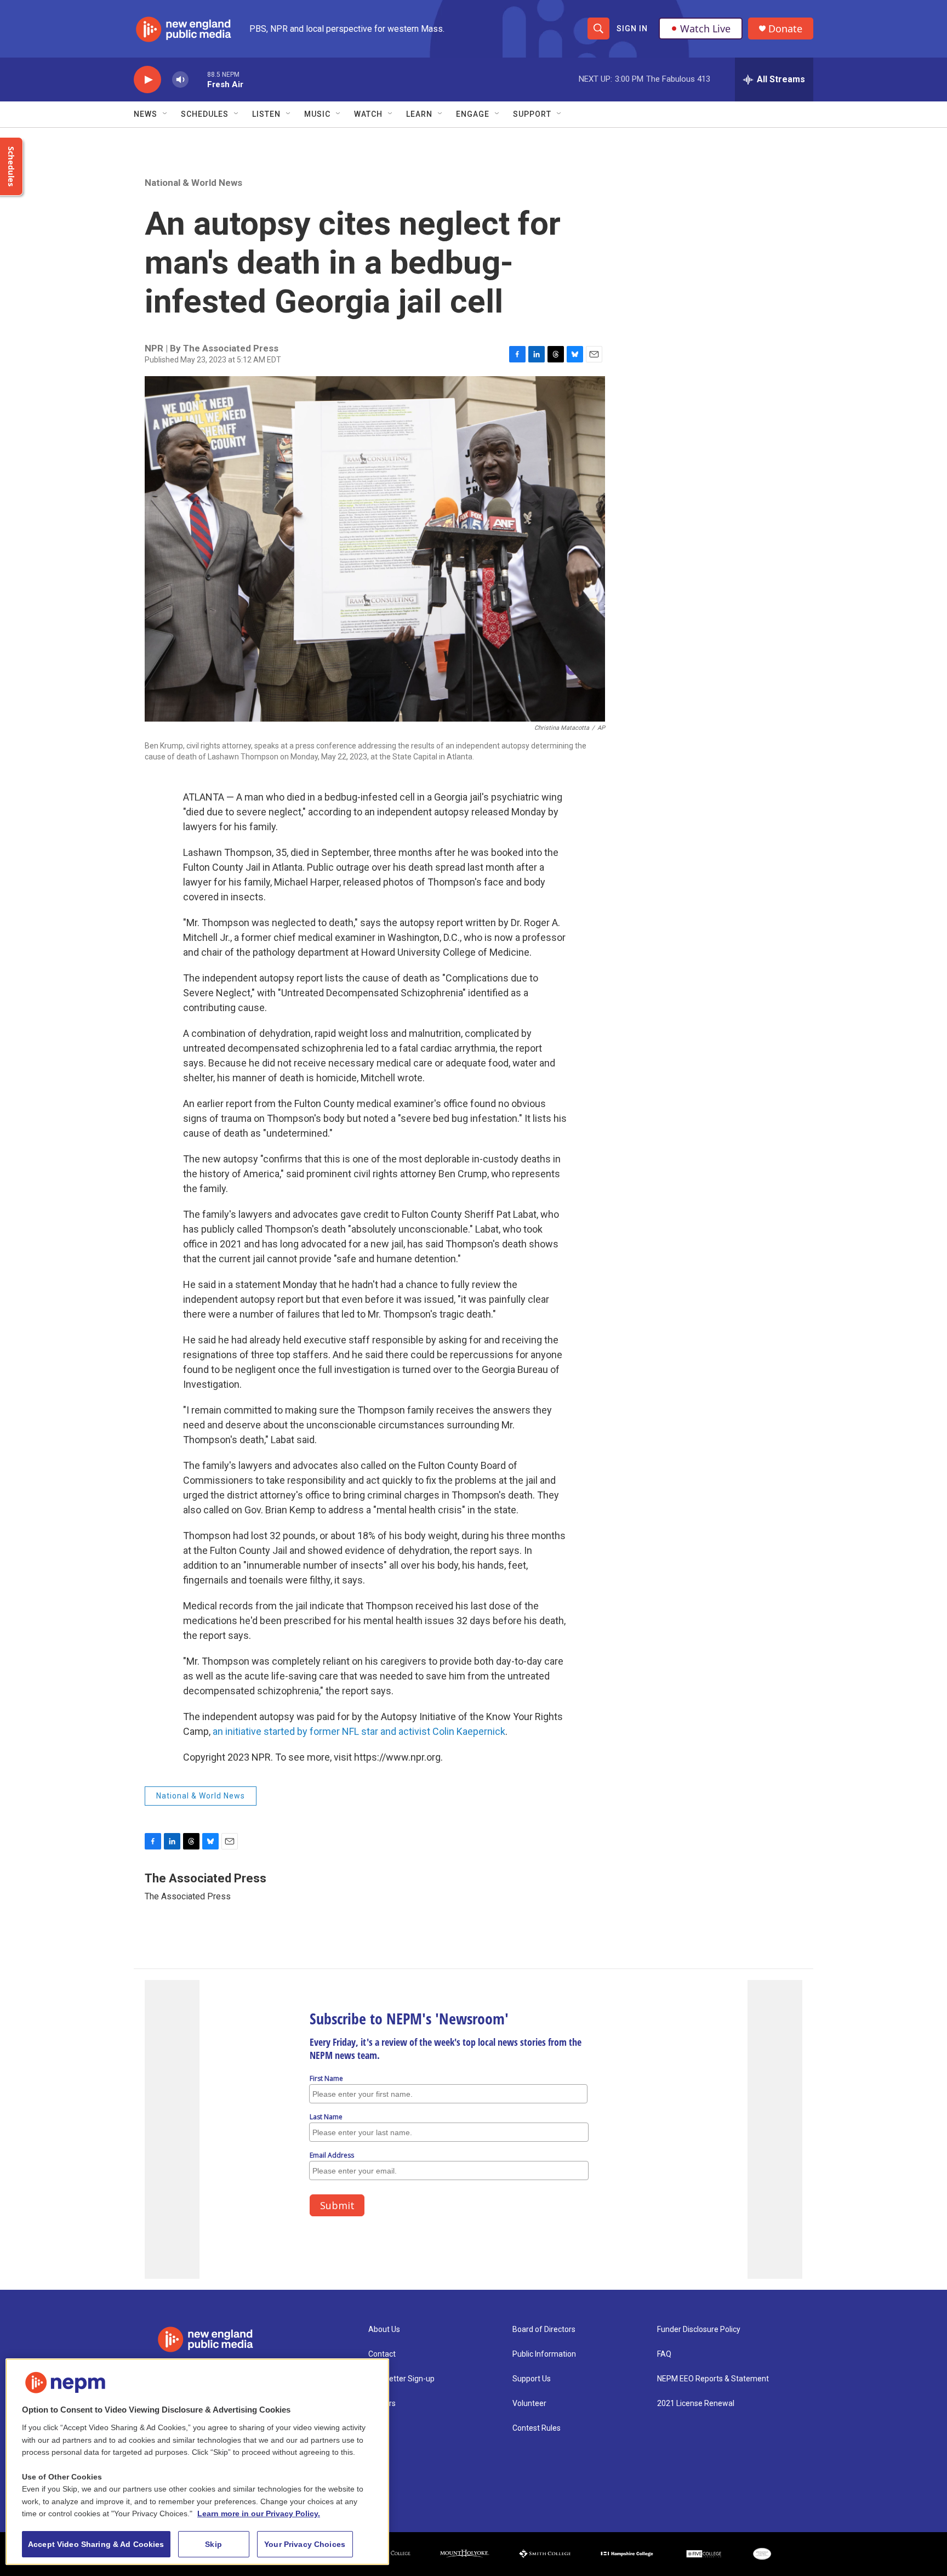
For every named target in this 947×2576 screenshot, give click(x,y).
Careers (382, 2404)
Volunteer (529, 2404)
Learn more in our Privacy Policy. (259, 2513)
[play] (147, 80)
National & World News (193, 183)
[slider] (198, 79)
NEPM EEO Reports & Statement (713, 2379)
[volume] (180, 80)
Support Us (532, 2379)
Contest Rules (537, 2428)
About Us (384, 2330)
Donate (785, 29)
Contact (382, 2354)
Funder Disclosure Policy (699, 2330)
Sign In (632, 29)
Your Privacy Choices (305, 2544)
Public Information (544, 2354)
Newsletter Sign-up (401, 2379)
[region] (197, 2462)
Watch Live (705, 29)
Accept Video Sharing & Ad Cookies (96, 2544)
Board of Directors (544, 2330)
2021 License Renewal (696, 2404)
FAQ (664, 2354)
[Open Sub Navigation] (166, 114)
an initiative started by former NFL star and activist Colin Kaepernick (359, 1731)
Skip (213, 2544)
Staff (378, 2428)
